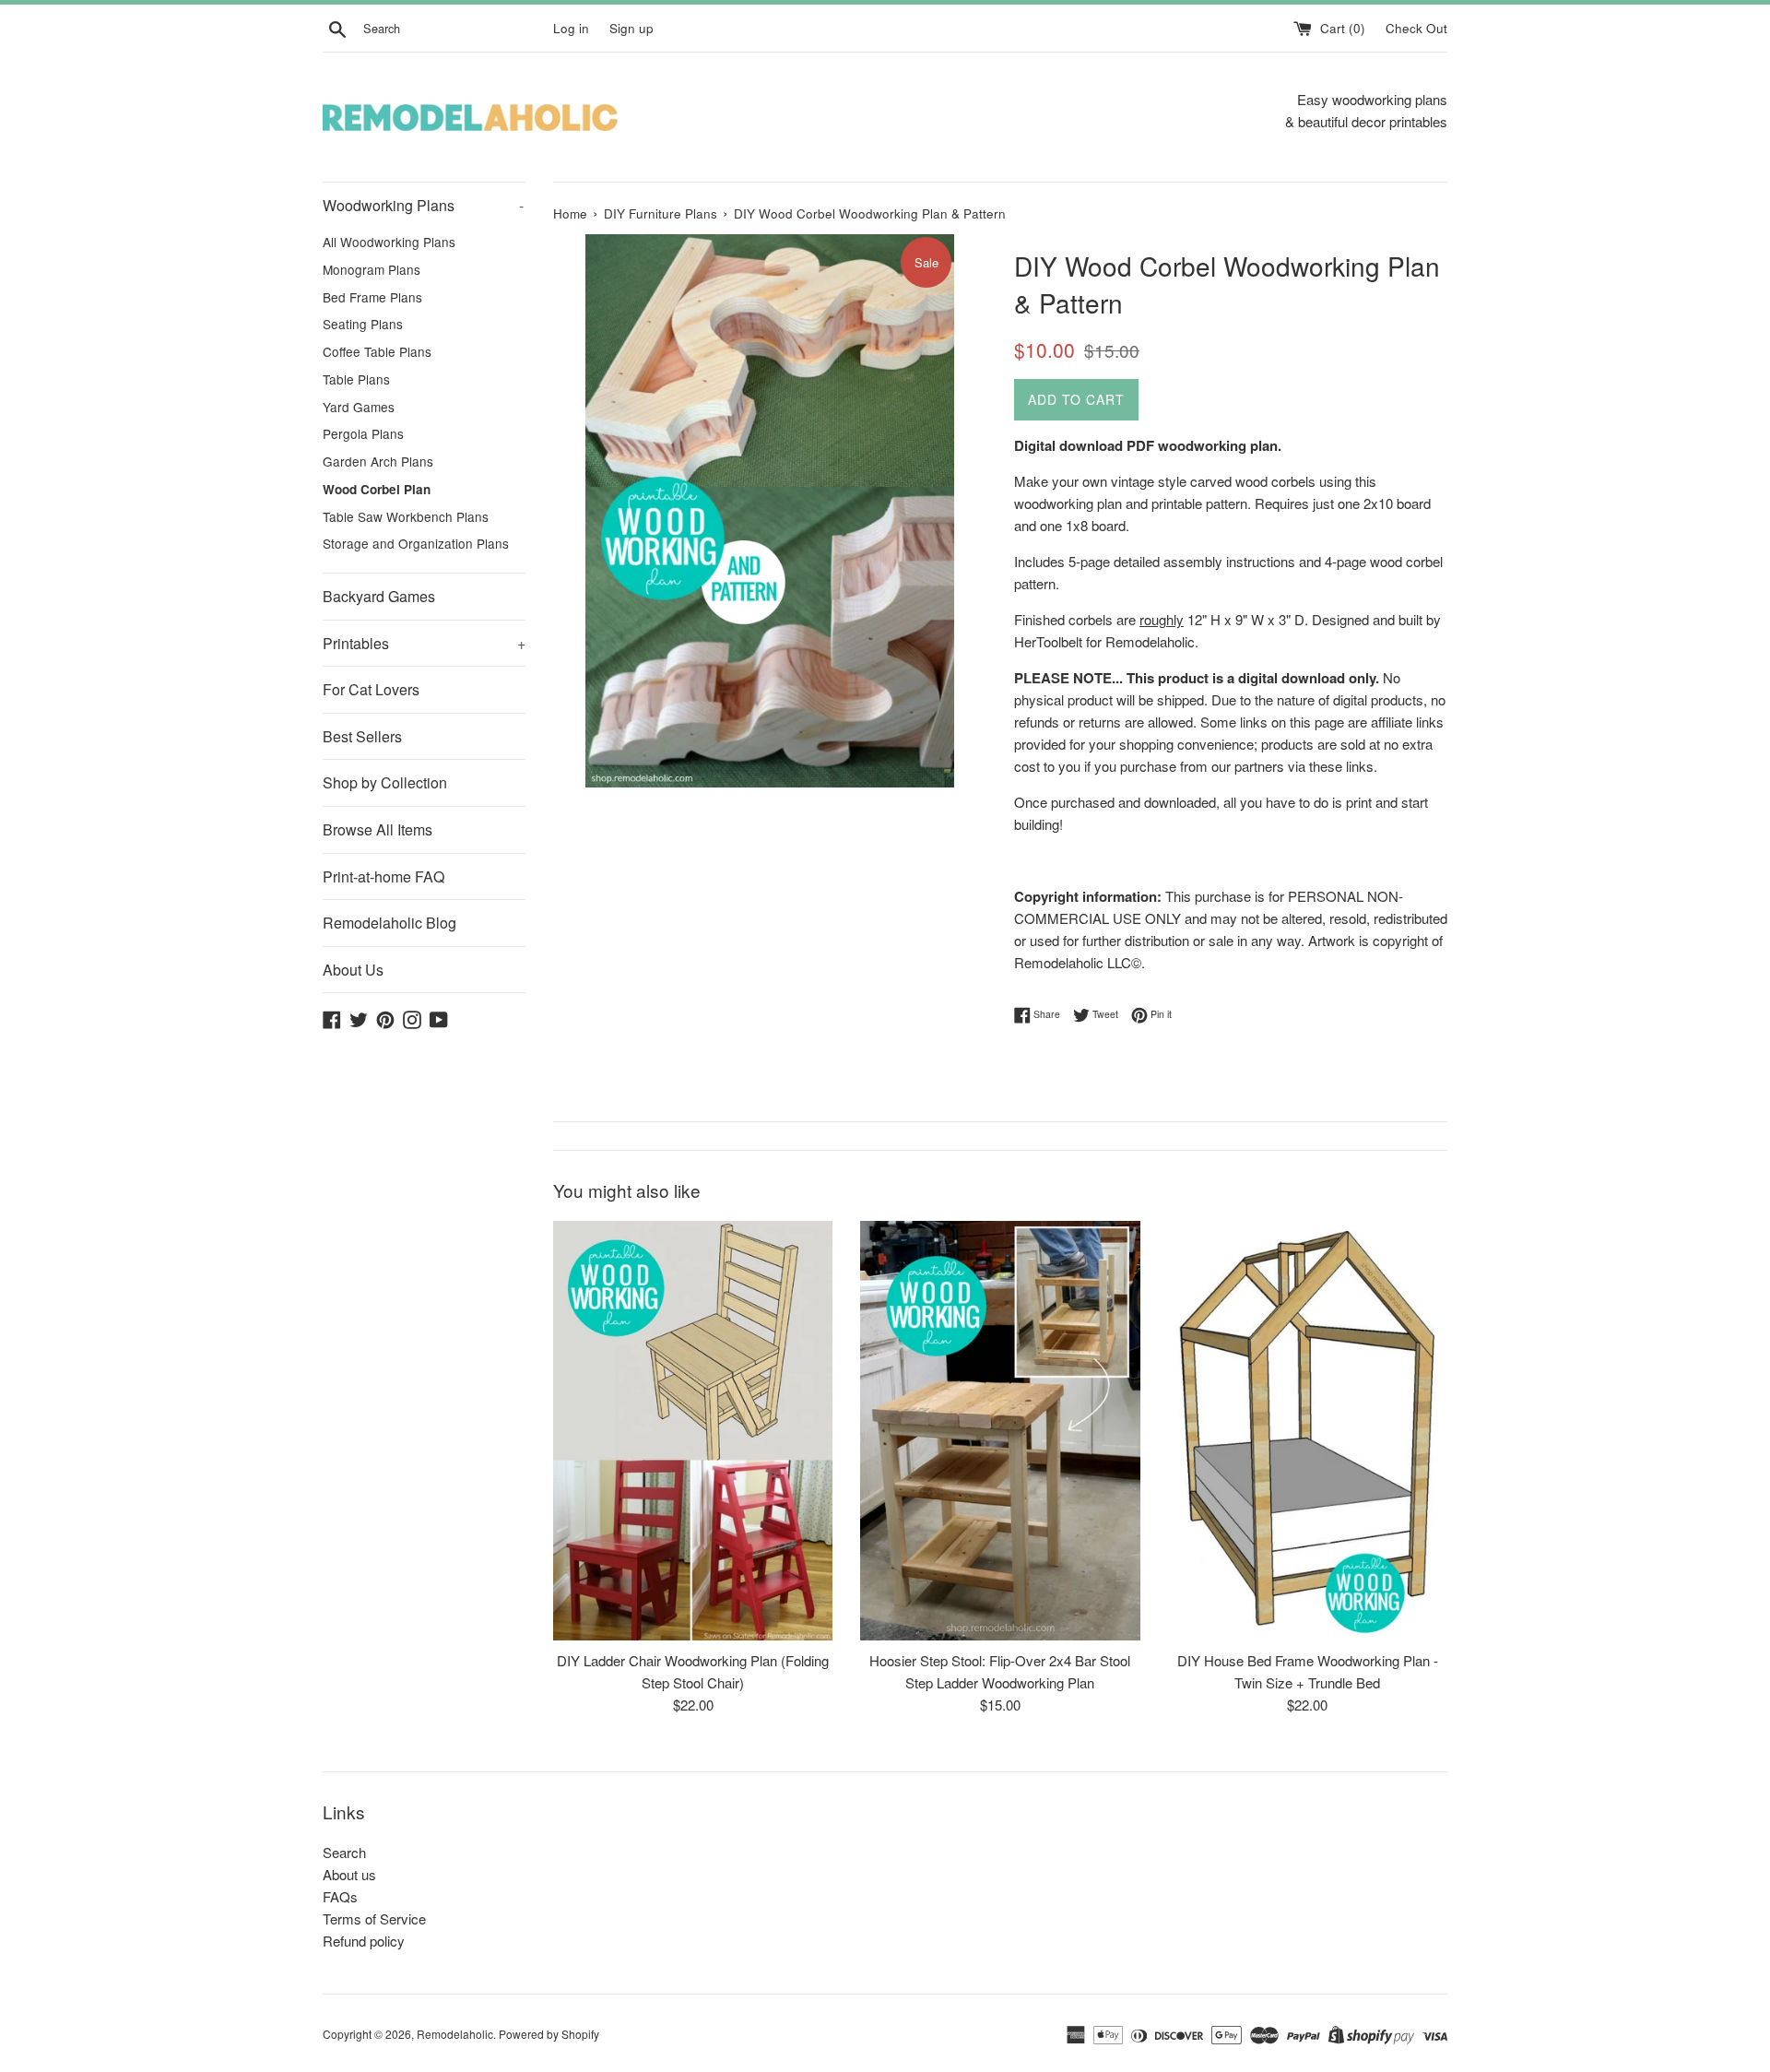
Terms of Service (374, 1918)
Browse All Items (378, 829)
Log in (571, 28)
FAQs (340, 1896)
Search (344, 1852)
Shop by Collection (385, 782)
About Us (353, 970)
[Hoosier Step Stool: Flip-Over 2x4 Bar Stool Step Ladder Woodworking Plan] (1000, 1431)
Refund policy (364, 1941)
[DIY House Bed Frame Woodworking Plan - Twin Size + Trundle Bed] (1308, 1431)
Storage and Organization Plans (416, 543)
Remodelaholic (455, 2034)
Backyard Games (379, 596)
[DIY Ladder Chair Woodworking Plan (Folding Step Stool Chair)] (693, 1431)
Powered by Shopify (549, 2034)
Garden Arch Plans (378, 461)
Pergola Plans (363, 433)
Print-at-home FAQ (383, 876)
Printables (424, 643)
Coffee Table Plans (377, 351)
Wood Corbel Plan (377, 489)
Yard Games (359, 407)
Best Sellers (362, 736)
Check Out (1416, 28)
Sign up (631, 28)
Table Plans (356, 379)
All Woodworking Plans (389, 242)
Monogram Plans (372, 269)
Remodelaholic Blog (389, 923)
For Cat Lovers (371, 689)
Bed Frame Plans (372, 297)
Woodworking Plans (423, 205)
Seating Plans (363, 324)
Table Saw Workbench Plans (406, 516)
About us (349, 1874)
